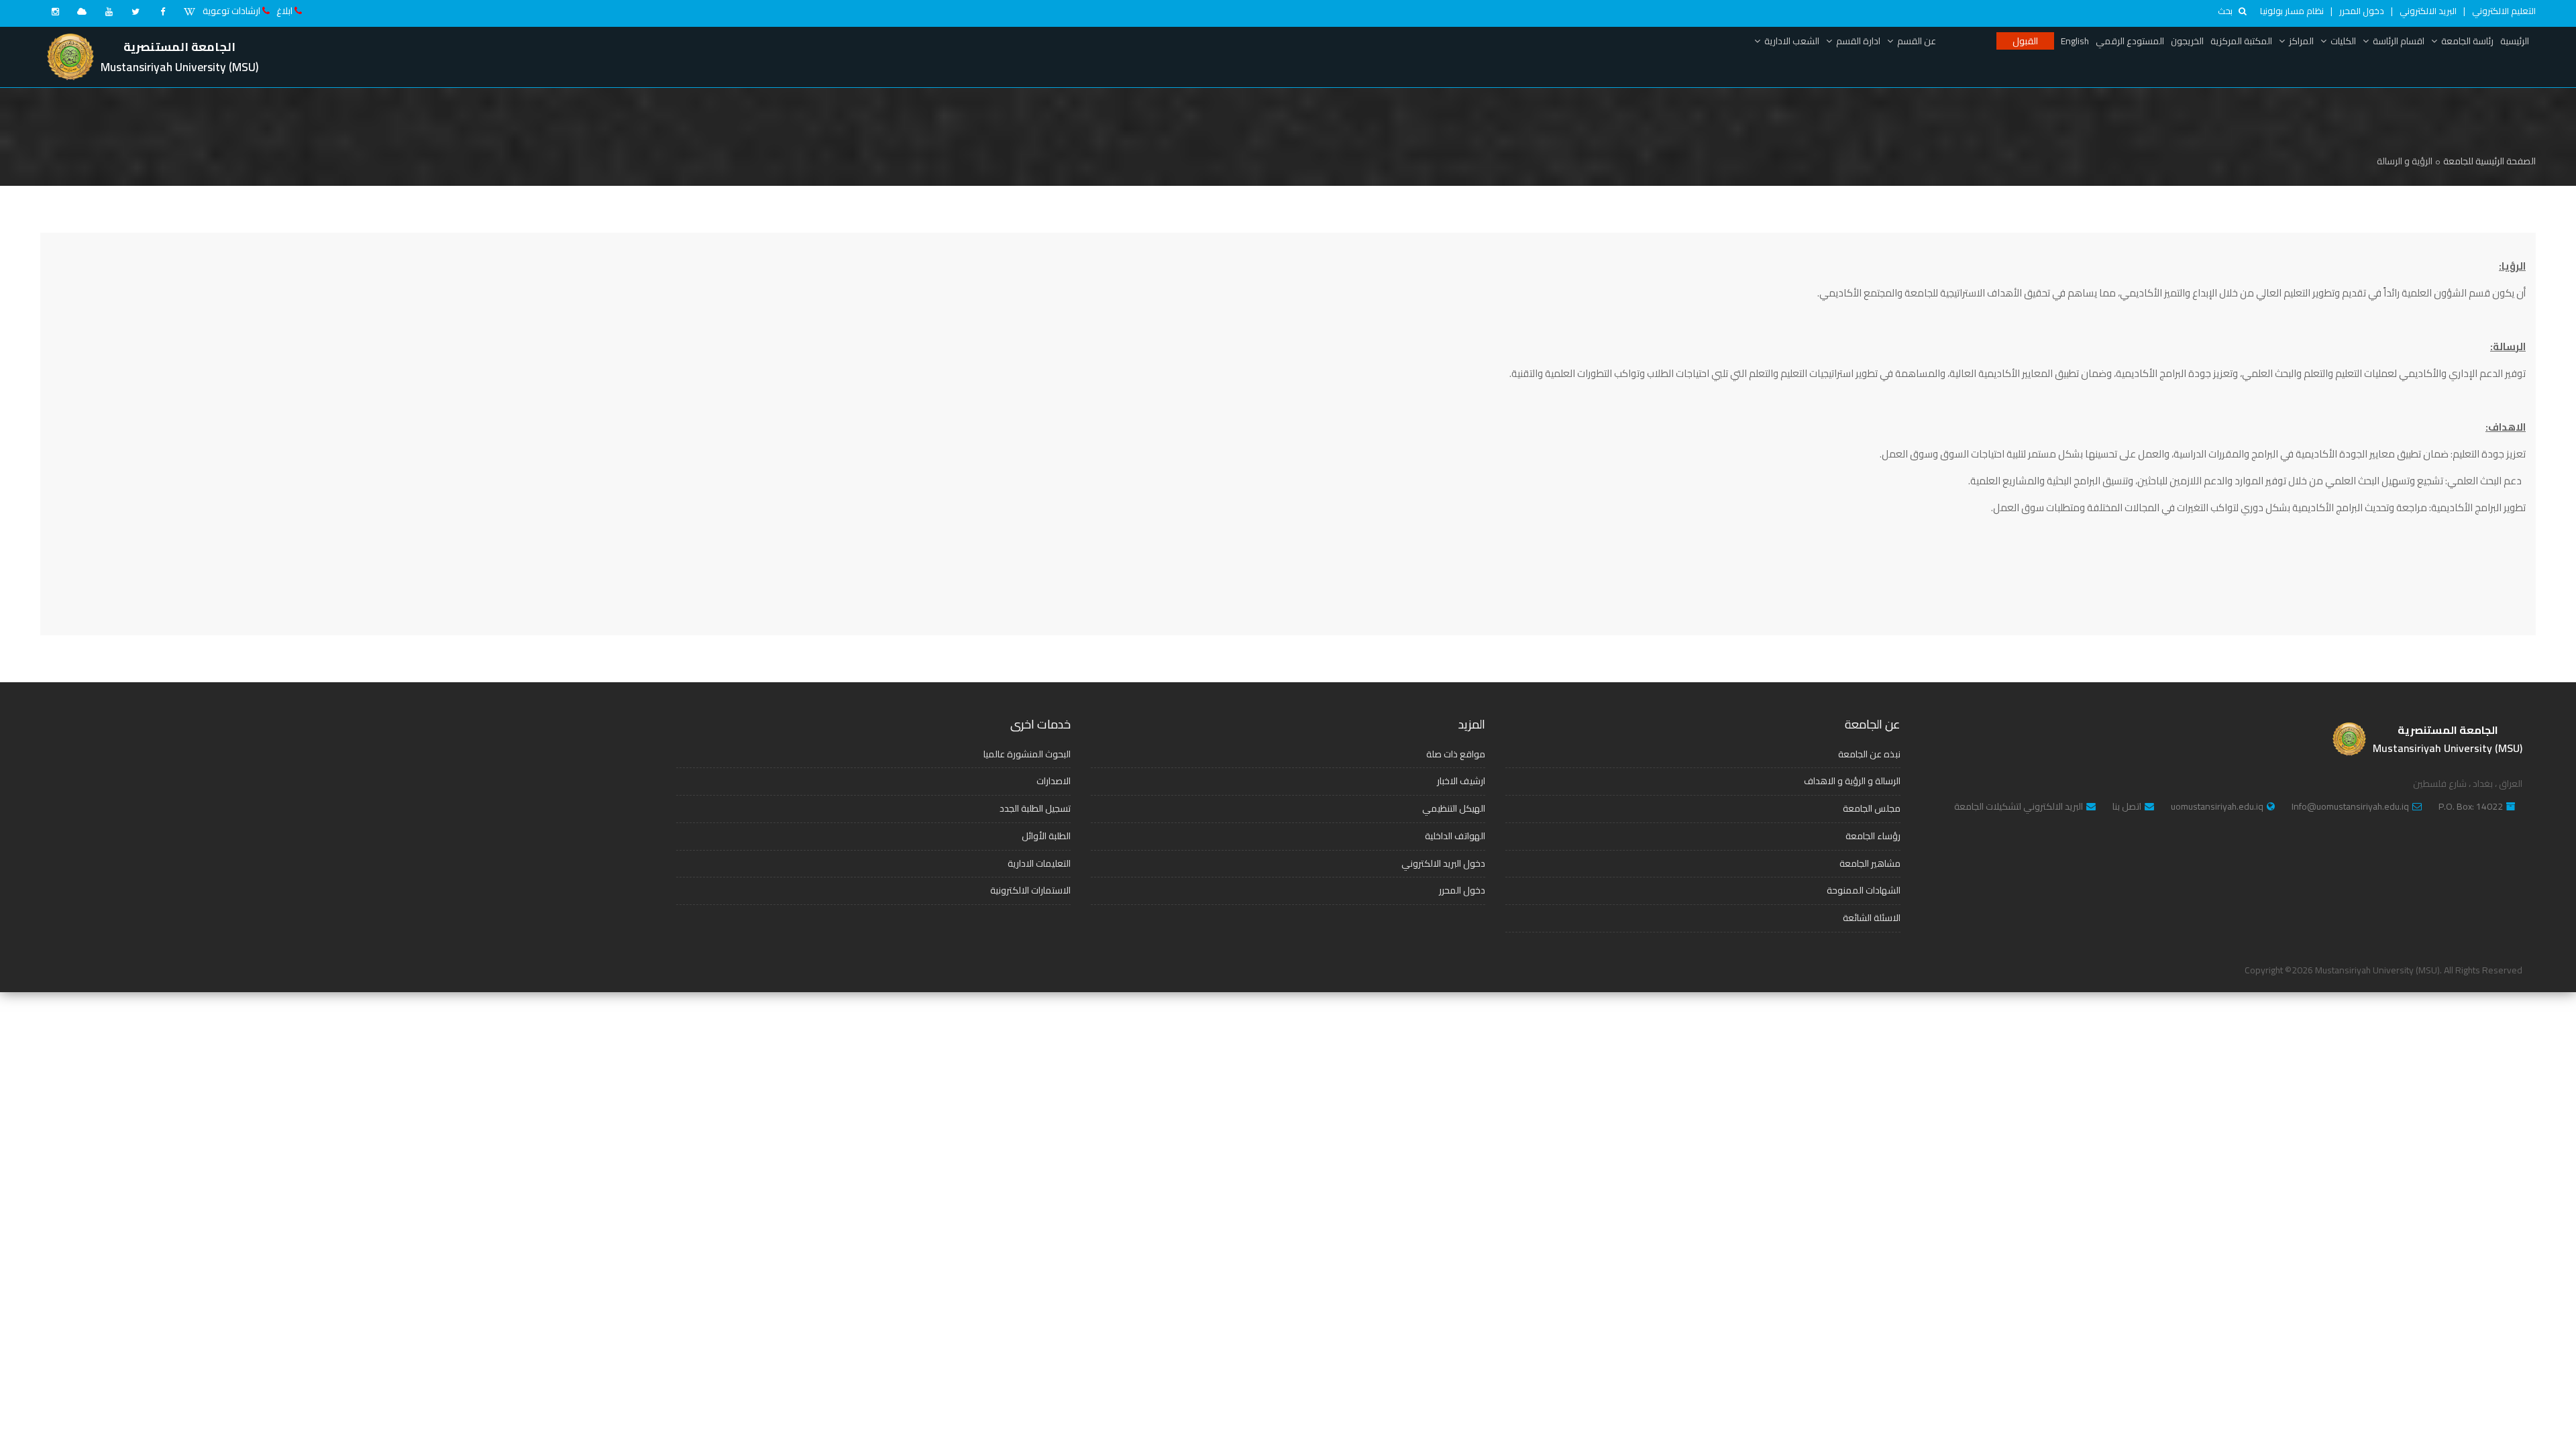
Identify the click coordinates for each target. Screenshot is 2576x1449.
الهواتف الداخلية (1455, 836)
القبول (2025, 41)
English (2075, 41)
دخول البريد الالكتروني (1443, 863)
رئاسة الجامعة (2467, 41)
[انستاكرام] (55, 11)
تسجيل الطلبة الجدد (1035, 808)
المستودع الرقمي (2130, 41)
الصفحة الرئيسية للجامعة (2489, 161)
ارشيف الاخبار (1461, 781)
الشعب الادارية (1792, 41)
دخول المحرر (2362, 11)
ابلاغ (284, 11)
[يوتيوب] (109, 11)
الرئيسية (2515, 41)
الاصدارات (1054, 781)
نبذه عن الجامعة (1869, 754)
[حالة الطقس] (82, 11)
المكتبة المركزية (2241, 41)
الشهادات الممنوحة (1864, 890)
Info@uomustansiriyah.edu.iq (2350, 807)
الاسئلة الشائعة (1872, 918)
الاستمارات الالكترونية (1030, 890)
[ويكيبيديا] (189, 11)
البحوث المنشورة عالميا (1027, 754)
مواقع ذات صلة (1456, 754)
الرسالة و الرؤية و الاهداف (1852, 781)
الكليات (2343, 41)
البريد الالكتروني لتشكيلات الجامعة (2019, 807)
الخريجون (2187, 41)
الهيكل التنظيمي (1454, 808)
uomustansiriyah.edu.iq (2217, 807)
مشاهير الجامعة (1870, 863)
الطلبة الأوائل (1046, 836)
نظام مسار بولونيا (2292, 11)
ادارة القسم (1858, 41)
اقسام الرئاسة (2399, 41)
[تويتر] (136, 11)
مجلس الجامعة (1872, 808)
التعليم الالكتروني (2504, 11)
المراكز (2301, 41)
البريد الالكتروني (2428, 11)
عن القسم (1917, 41)
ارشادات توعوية (231, 11)
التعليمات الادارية (1039, 863)
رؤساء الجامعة (1873, 836)
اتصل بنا (2127, 807)
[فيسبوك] (162, 11)
